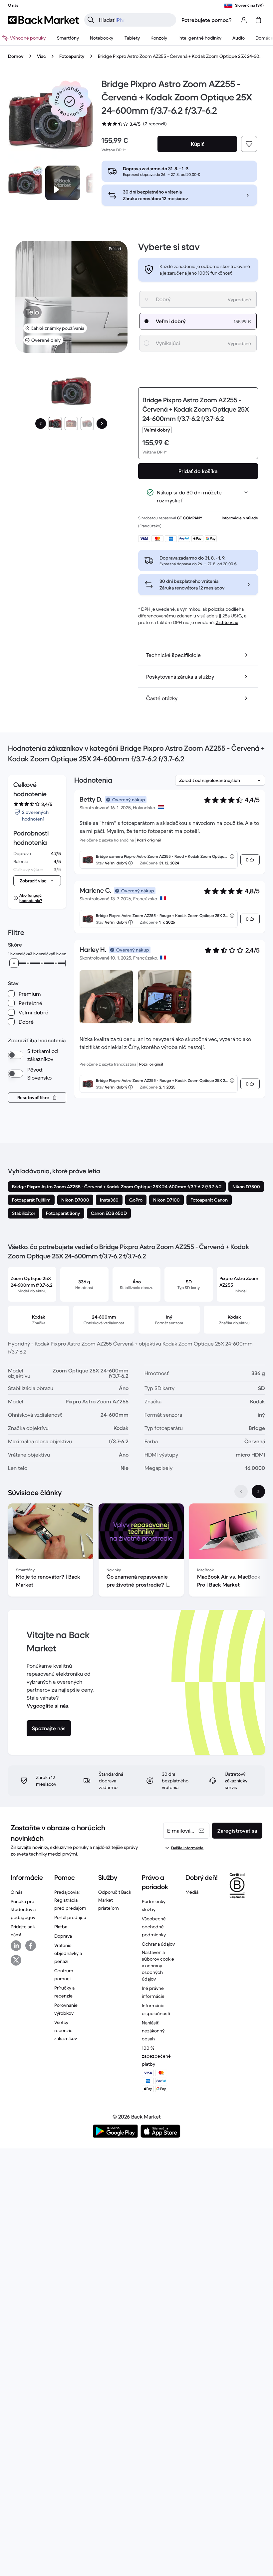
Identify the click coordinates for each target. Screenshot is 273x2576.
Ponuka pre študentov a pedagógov (23, 1909)
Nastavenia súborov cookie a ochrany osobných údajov (158, 1966)
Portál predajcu (70, 1917)
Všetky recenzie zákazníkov (66, 2030)
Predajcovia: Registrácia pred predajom (70, 1900)
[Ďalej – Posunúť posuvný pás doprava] (258, 1491)
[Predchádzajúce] (41, 424)
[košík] (258, 20)
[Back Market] (43, 20)
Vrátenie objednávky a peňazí (68, 1953)
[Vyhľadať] (91, 20)
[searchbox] (136, 20)
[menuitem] (68, 38)
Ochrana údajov (158, 1944)
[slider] (14, 963)
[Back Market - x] (16, 1960)
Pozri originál (149, 840)
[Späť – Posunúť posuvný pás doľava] (241, 1491)
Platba (61, 1927)
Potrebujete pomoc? (207, 20)
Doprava (63, 1936)
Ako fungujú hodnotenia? (31, 898)
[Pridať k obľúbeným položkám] (249, 144)
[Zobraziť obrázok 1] (55, 424)
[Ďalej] (102, 424)
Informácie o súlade (240, 518)
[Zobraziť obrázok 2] (71, 424)
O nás (17, 1892)
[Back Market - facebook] (31, 1946)
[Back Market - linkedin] (16, 1946)
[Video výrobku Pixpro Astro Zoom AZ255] (63, 183)
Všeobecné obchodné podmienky (154, 1927)
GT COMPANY (190, 518)
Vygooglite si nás (47, 1706)
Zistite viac (227, 622)
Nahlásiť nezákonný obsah (153, 2031)
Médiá (192, 1892)
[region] (136, 1551)
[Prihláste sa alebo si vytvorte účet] (244, 20)
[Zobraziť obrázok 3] (87, 424)
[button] (70, 101)
